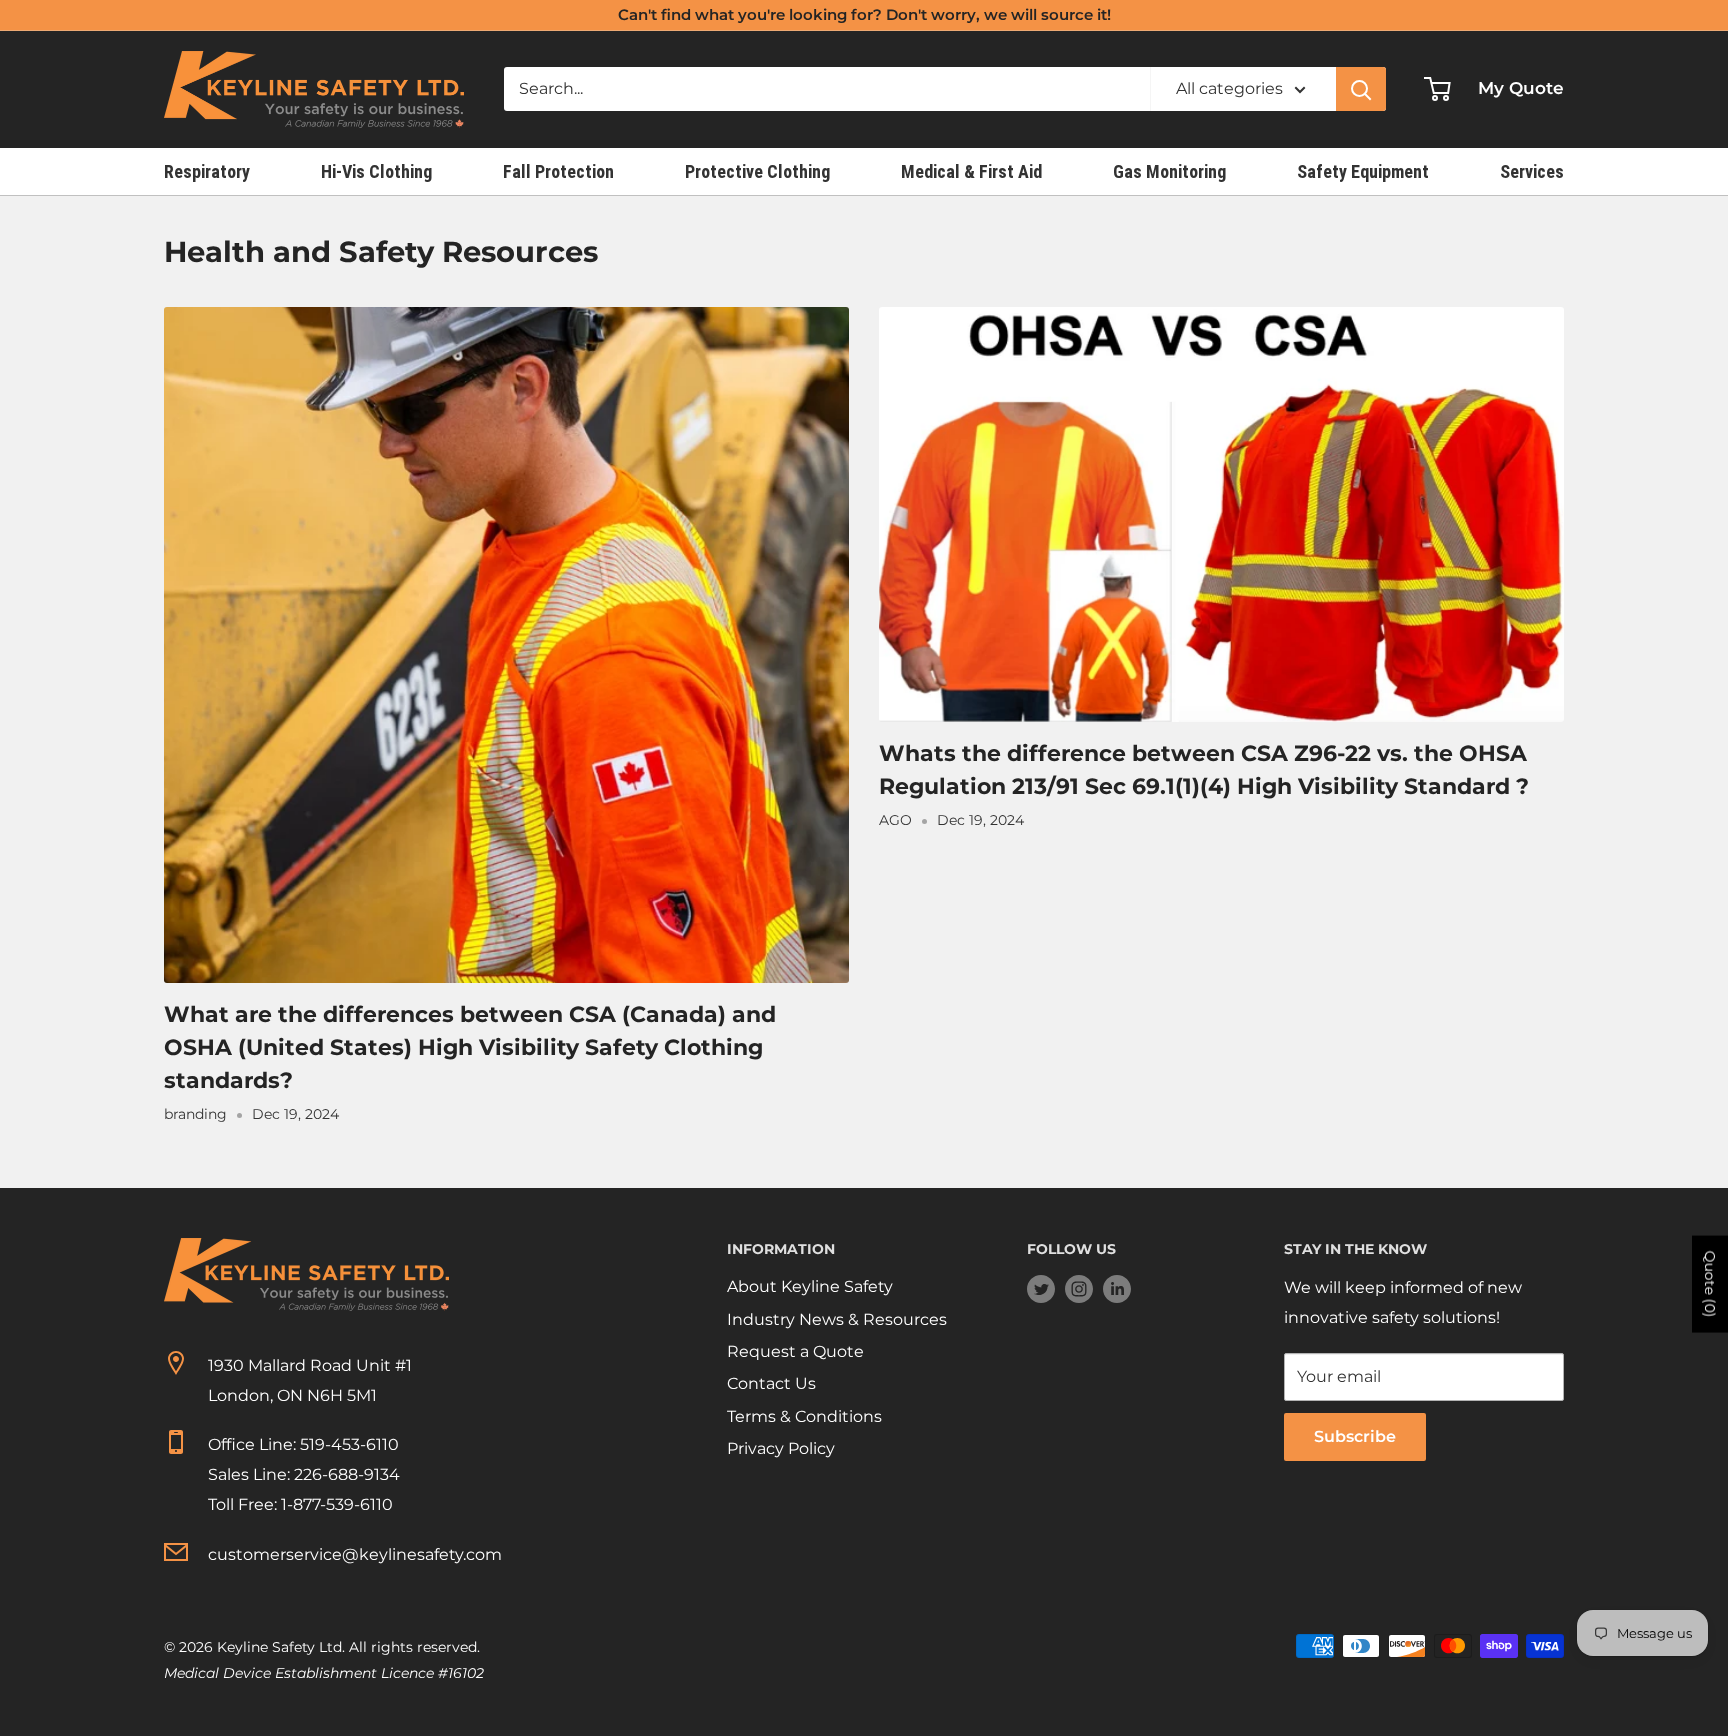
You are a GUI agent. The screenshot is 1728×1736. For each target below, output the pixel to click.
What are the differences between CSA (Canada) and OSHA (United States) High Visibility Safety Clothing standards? (470, 1047)
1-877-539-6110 (337, 1504)
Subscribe (1355, 1436)
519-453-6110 (349, 1444)
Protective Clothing (757, 171)
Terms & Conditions (804, 1416)
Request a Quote (795, 1351)
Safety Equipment (1363, 171)
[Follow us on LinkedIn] (1117, 1288)
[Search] (1361, 89)
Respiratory (207, 171)
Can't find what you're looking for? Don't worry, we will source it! (864, 14)
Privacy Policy (781, 1448)
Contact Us (771, 1383)
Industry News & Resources (837, 1319)
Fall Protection (558, 171)
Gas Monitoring (1169, 171)
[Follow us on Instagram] (1079, 1288)
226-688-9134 (347, 1474)
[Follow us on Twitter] (1041, 1288)
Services (1532, 171)
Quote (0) (1710, 1283)
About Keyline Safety (810, 1286)
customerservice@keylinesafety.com (355, 1554)
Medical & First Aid (971, 171)
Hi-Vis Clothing (376, 171)
